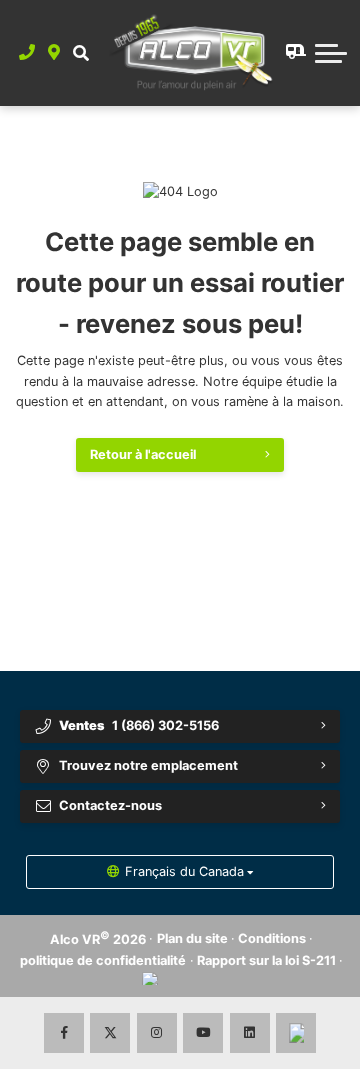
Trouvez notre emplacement (148, 765)
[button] (80, 53)
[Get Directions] (54, 53)
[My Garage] (294, 53)
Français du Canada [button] (184, 871)
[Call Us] (27, 53)
